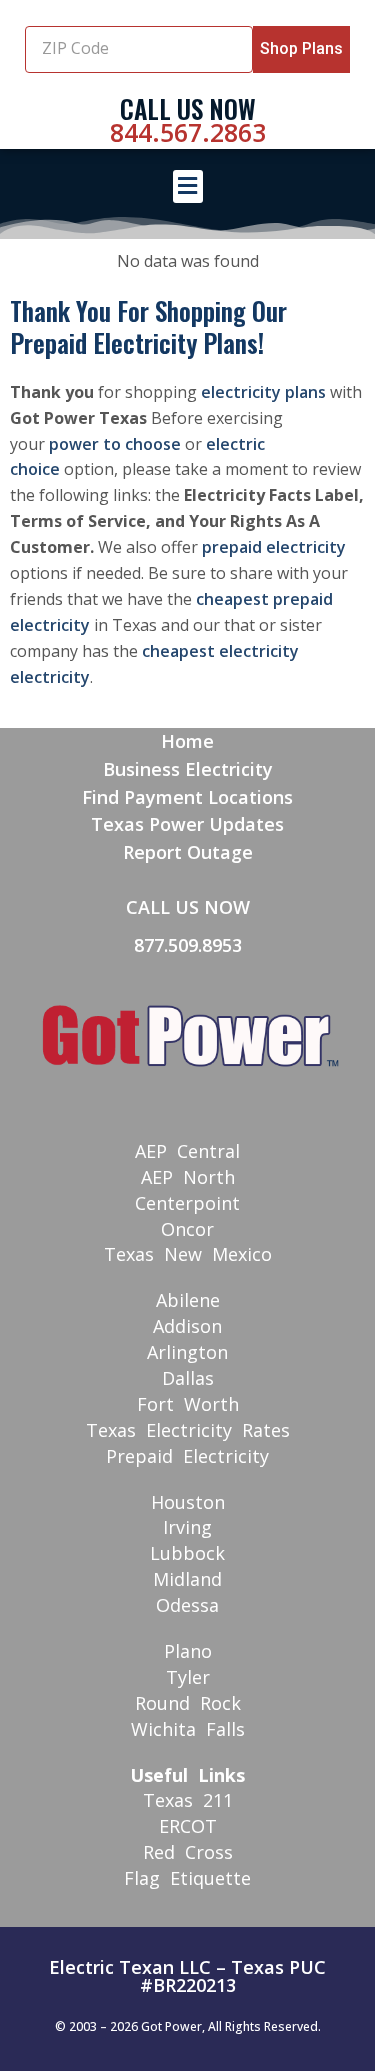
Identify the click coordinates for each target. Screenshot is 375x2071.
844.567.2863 (188, 132)
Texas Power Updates (187, 824)
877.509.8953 (188, 945)
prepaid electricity (274, 547)
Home (187, 741)
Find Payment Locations (187, 797)
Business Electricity (188, 769)
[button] (188, 186)
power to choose (115, 444)
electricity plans (263, 392)
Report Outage (188, 852)
